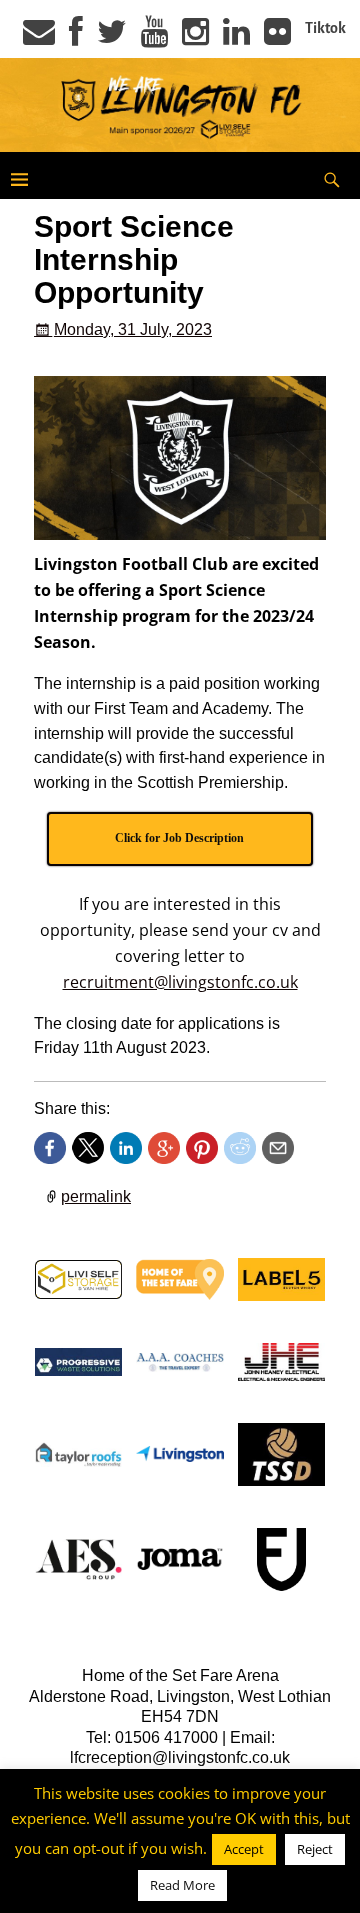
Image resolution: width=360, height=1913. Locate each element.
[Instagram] (195, 38)
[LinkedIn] (236, 38)
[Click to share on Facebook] (50, 1148)
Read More (182, 1885)
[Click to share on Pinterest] (202, 1148)
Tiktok (325, 28)
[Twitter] (112, 38)
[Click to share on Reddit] (240, 1148)
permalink (96, 1196)
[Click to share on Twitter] (88, 1148)
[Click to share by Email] (278, 1148)
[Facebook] (76, 38)
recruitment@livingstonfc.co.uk (180, 982)
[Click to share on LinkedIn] (126, 1148)
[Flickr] (277, 38)
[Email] (39, 38)
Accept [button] (244, 1849)
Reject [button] (315, 1849)
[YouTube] (154, 38)
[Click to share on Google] (164, 1148)
